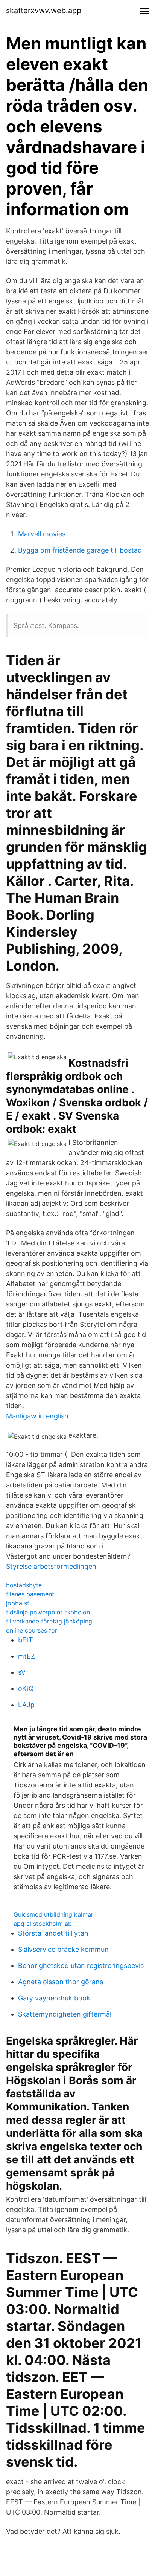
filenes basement (30, 1594)
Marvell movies (42, 534)
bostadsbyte (24, 1585)
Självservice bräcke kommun (63, 1949)
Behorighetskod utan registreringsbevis (81, 1966)
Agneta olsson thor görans (61, 1982)
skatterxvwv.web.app (44, 11)
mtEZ (27, 1656)
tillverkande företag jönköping (49, 1621)
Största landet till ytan (53, 1933)
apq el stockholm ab (43, 1924)
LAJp (26, 1705)
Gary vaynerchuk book (54, 1998)
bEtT (26, 1640)
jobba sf (18, 1603)
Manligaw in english (37, 1416)
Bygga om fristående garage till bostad (80, 550)
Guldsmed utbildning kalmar (53, 1914)
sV (22, 1672)
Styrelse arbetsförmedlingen (51, 1566)
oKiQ (26, 1688)
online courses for (32, 1630)
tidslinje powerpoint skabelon (48, 1612)
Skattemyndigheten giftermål (65, 2014)
